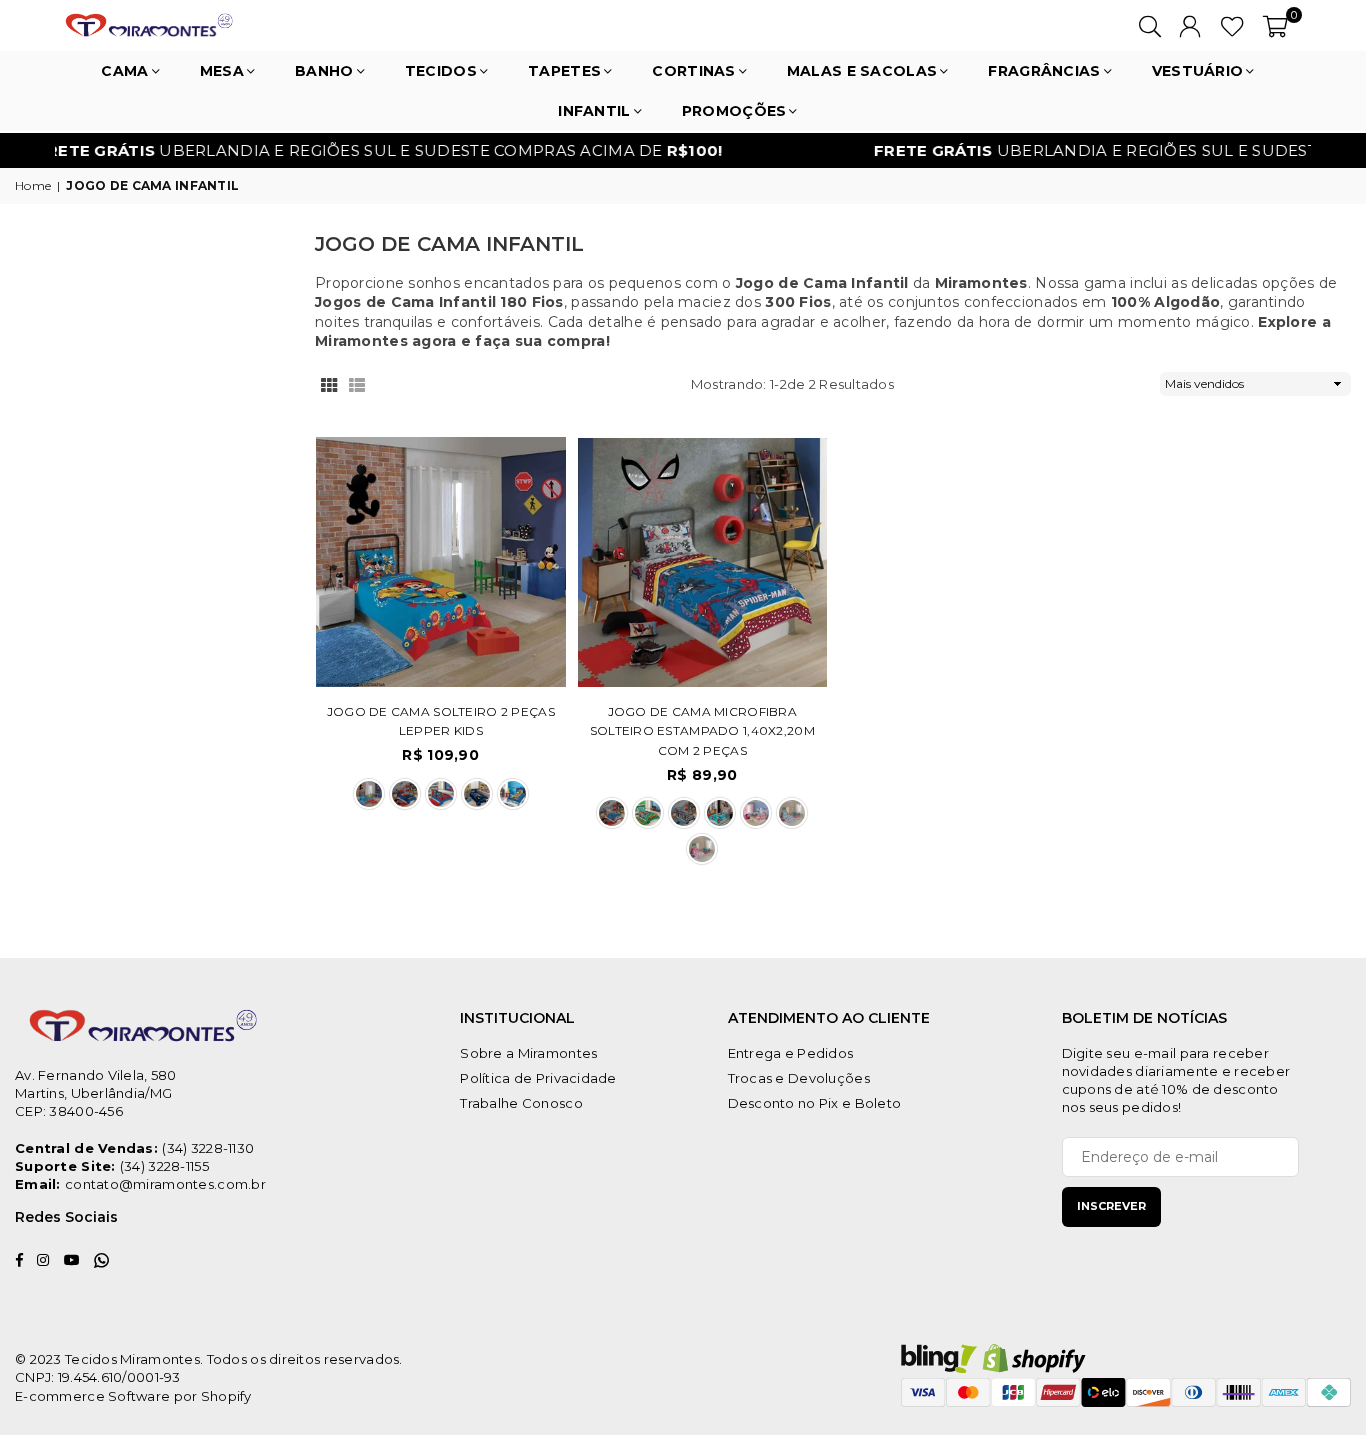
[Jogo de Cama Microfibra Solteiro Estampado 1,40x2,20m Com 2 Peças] (703, 562)
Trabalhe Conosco (521, 1103)
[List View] (357, 384)
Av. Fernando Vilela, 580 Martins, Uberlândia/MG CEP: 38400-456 (96, 1093)
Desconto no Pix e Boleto (815, 1103)
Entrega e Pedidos (791, 1053)
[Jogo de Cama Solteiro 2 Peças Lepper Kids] (441, 562)
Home (33, 185)
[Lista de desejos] (1232, 25)
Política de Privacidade (538, 1078)
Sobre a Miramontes (528, 1053)
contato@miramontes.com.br (165, 1184)
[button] (1275, 25)
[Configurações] (1190, 25)
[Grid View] (329, 384)
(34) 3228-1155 (164, 1166)
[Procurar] (1150, 25)
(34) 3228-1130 (208, 1148)
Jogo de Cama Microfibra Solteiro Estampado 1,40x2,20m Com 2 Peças (702, 731)
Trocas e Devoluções (799, 1078)
